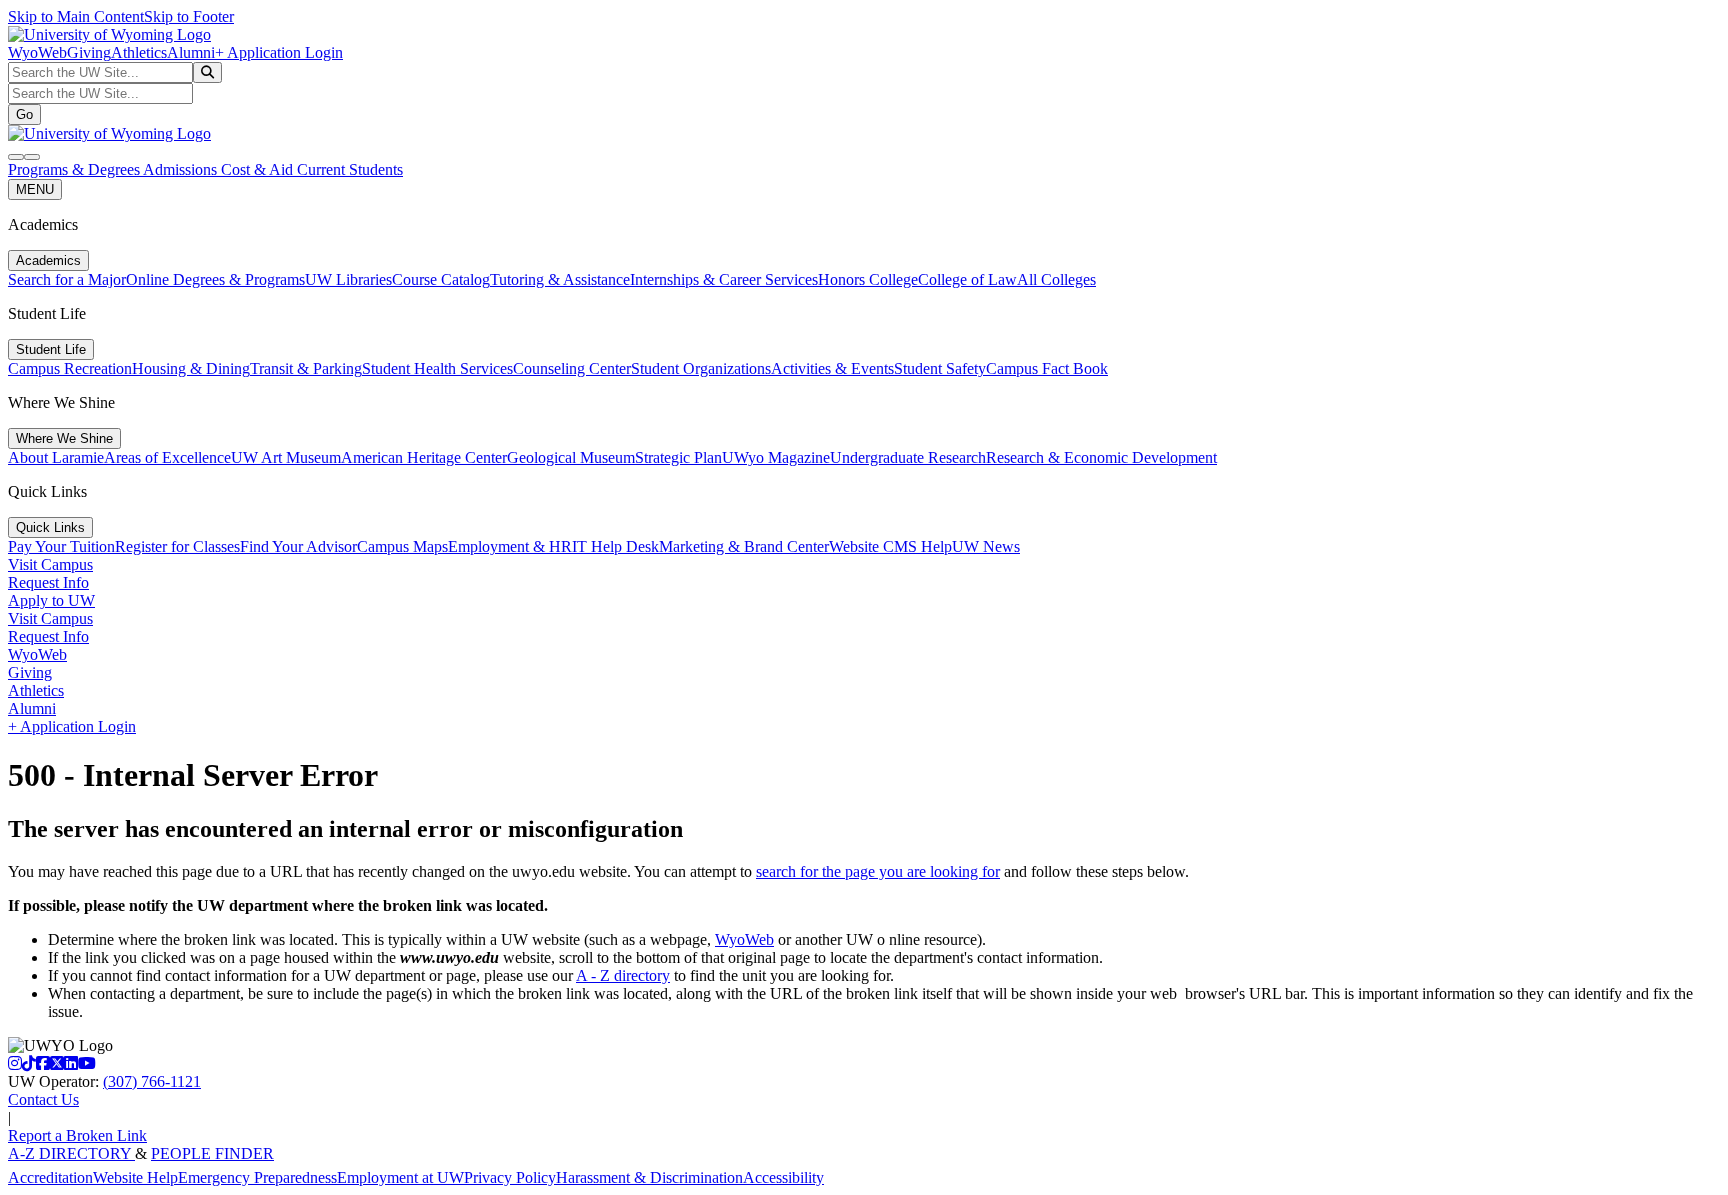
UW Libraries (348, 279)
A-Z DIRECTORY (71, 1153)
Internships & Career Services (724, 279)
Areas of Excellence (167, 457)
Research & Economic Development (1101, 457)
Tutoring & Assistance (560, 279)
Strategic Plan (678, 457)
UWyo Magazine (776, 457)
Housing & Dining (191, 368)
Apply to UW (51, 600)
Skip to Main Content (76, 16)
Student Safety (940, 368)
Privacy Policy (510, 1177)
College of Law (967, 279)
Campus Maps (402, 546)
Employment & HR (510, 546)
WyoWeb (37, 52)
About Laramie (56, 457)
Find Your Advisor (298, 546)
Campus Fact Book (1047, 368)
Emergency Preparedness (257, 1177)
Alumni (191, 52)
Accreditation (50, 1177)
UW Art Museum (286, 457)
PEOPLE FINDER (212, 1153)
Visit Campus (50, 564)
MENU (35, 189)
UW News (986, 546)
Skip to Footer (189, 16)
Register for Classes (177, 546)
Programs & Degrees (75, 169)
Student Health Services (437, 368)
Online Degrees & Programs (215, 279)
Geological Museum (571, 457)
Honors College (868, 279)
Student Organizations (701, 368)
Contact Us (43, 1099)
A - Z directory (623, 975)
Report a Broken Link (77, 1135)
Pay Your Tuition (61, 546)
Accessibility (783, 1177)
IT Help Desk (615, 546)
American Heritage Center (424, 457)
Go (24, 114)
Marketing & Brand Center (744, 546)
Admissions (182, 169)
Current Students (350, 169)
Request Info (48, 582)
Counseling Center (572, 368)
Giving (89, 52)
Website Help (135, 1177)
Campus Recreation (70, 368)
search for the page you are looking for (878, 871)
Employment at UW (400, 1177)
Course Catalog (441, 279)
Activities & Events (832, 368)
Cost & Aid (259, 169)
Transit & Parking (306, 368)
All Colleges (1056, 279)
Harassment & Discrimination (649, 1177)
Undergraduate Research (908, 457)
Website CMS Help (890, 546)
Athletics (139, 52)
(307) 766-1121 (152, 1081)
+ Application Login (279, 52)
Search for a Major (67, 279)
